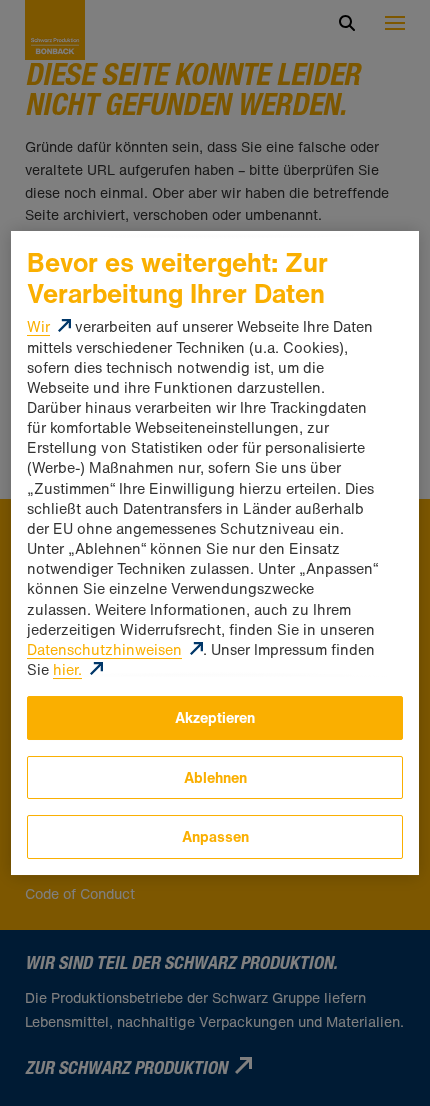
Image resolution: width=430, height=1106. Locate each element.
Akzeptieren (215, 717)
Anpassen (215, 836)
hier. (67, 669)
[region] (215, 553)
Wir (38, 326)
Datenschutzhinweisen (104, 649)
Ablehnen (215, 777)
